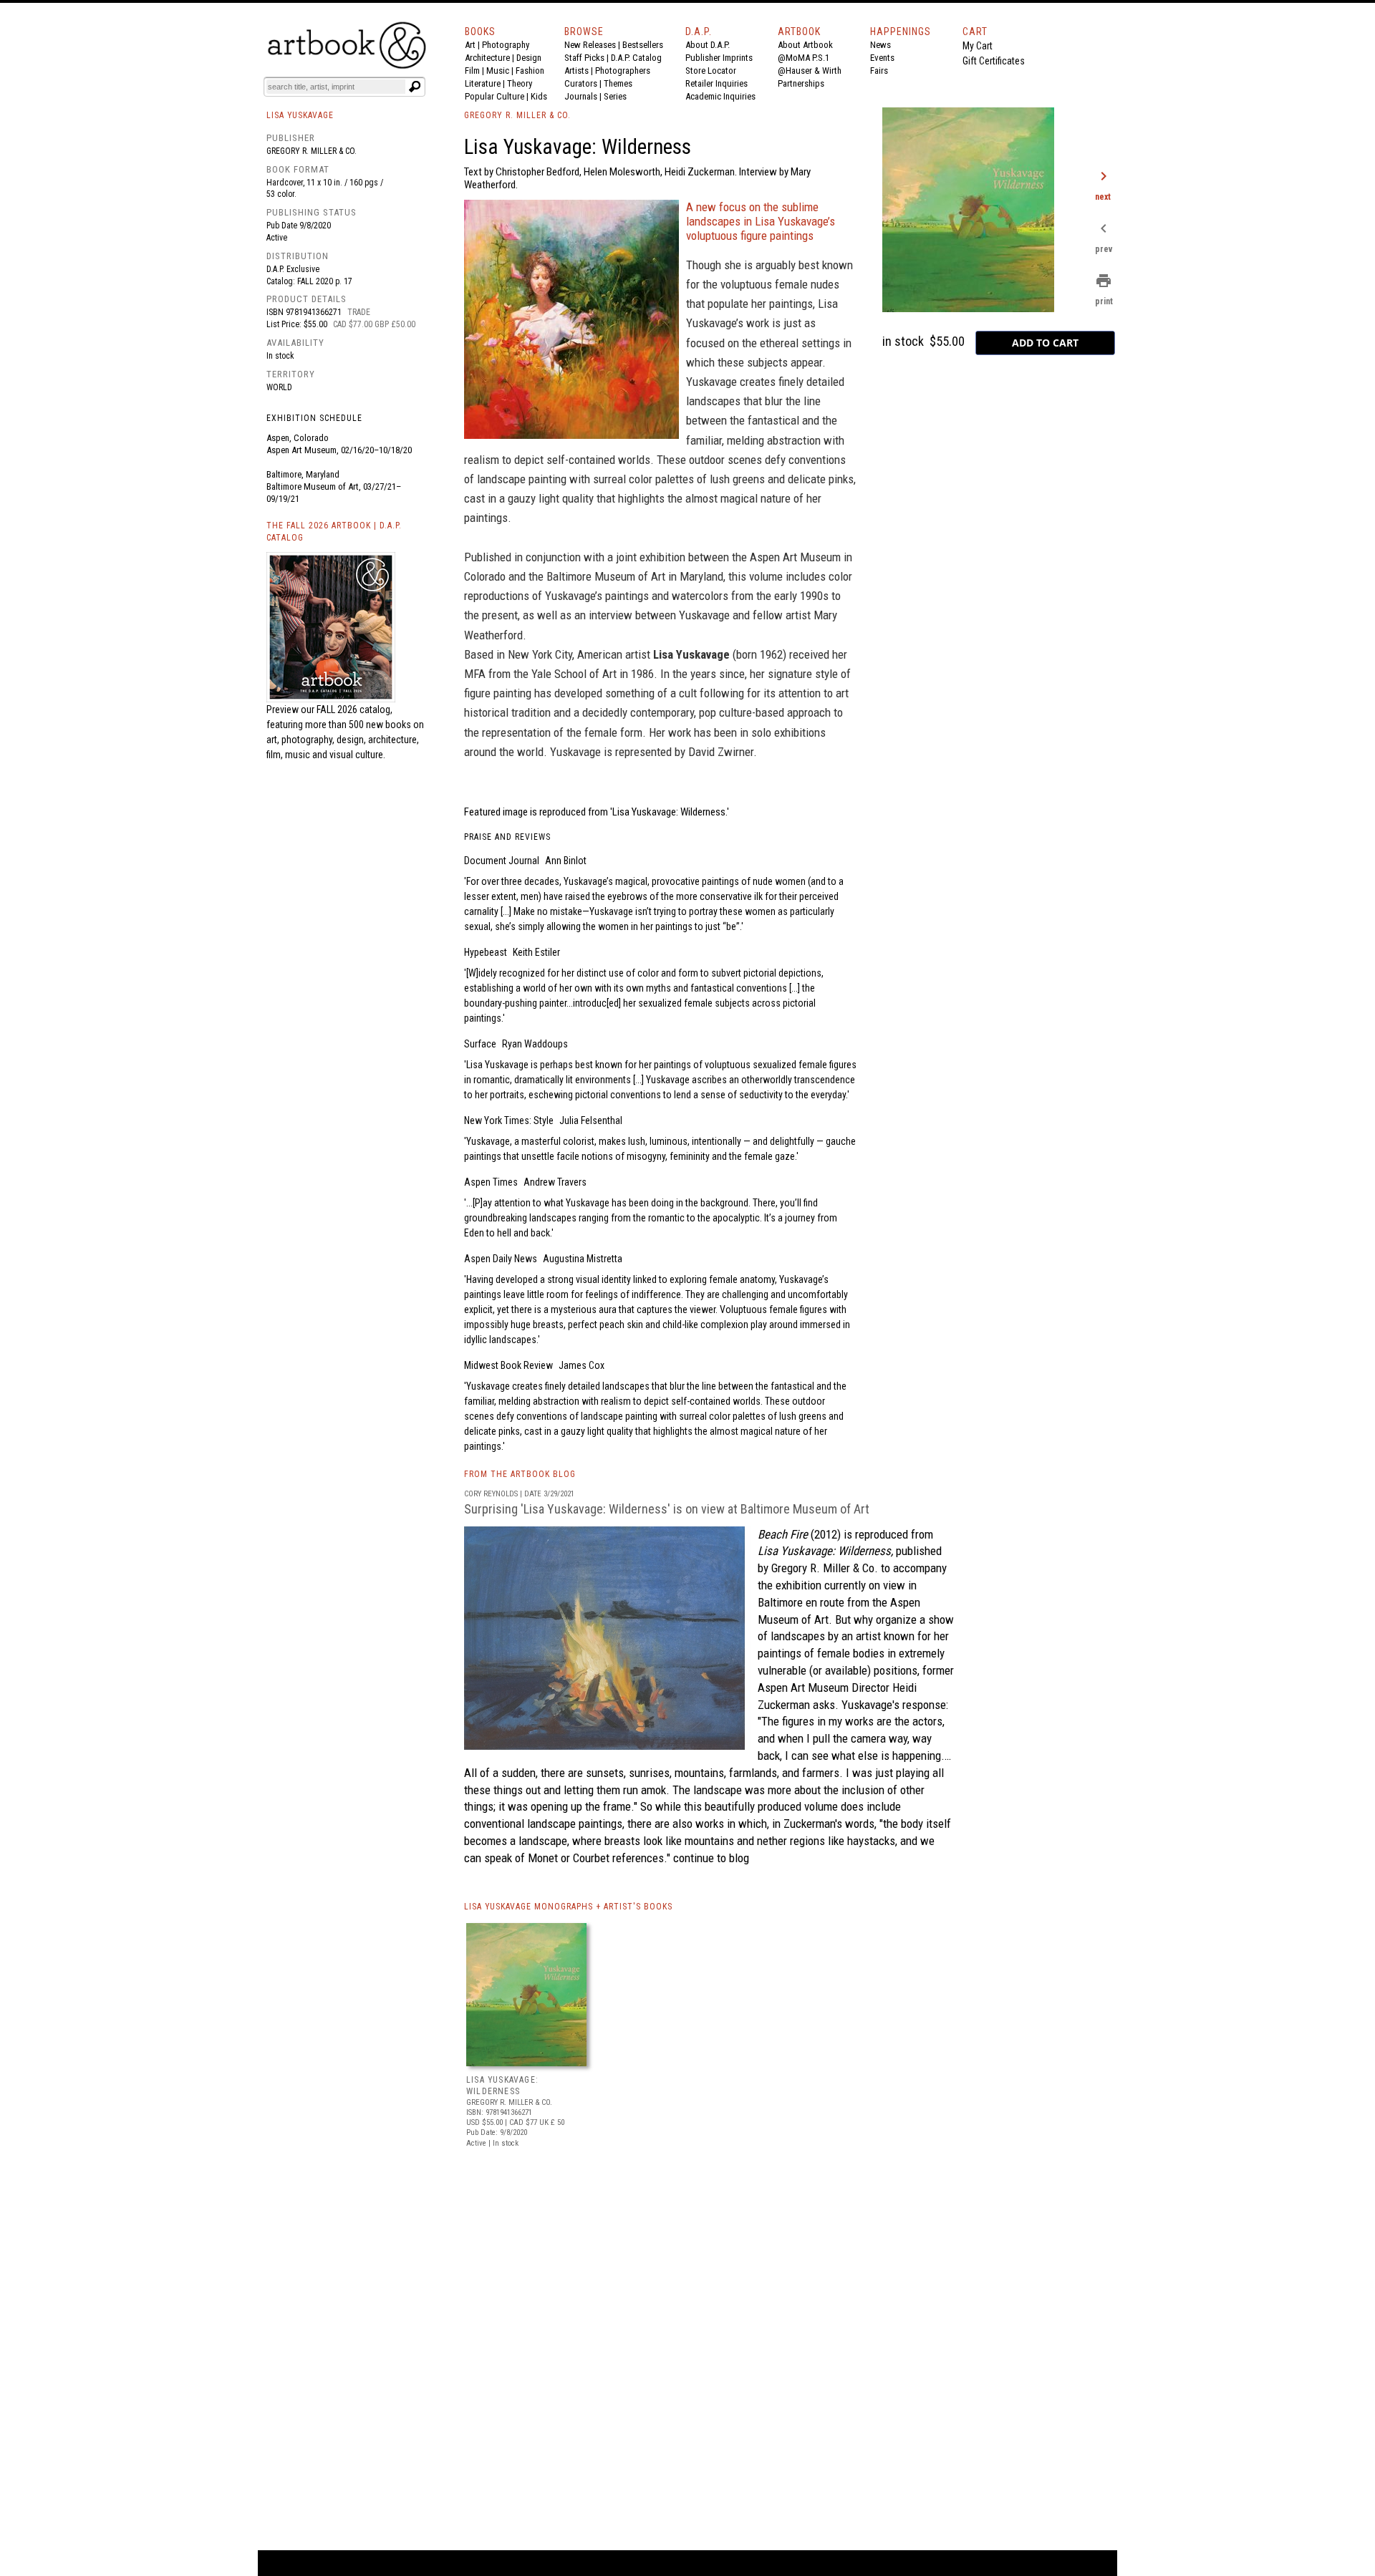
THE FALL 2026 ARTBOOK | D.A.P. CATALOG (334, 532)
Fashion (530, 71)
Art (470, 45)
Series (615, 96)
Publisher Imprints (719, 58)
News (881, 45)
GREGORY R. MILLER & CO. (517, 115)
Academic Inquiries (720, 96)
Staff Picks (584, 58)
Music (498, 71)
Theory (520, 83)
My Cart (978, 46)
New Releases (590, 45)
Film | (476, 71)
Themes (618, 83)
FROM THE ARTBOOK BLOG (520, 1474)
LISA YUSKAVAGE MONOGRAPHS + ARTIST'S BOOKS (568, 1907)
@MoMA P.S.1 (804, 58)
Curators (581, 83)
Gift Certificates (994, 61)
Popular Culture (494, 96)
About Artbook (805, 45)
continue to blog (710, 1858)
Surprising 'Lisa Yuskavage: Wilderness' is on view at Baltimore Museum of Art (667, 1509)
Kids (539, 96)
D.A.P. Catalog (636, 58)
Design (529, 58)
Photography (506, 45)
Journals (581, 96)
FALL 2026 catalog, (354, 710)
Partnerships (801, 83)
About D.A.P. (708, 45)
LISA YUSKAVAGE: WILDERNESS (502, 2086)
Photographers (623, 71)
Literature (483, 83)
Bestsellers (643, 45)
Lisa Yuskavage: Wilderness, (825, 1551)
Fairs (879, 71)
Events (882, 58)
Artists (576, 71)
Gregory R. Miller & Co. (312, 151)
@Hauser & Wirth (810, 71)
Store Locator (711, 71)
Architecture (487, 58)
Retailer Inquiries (717, 83)
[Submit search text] (415, 87)
